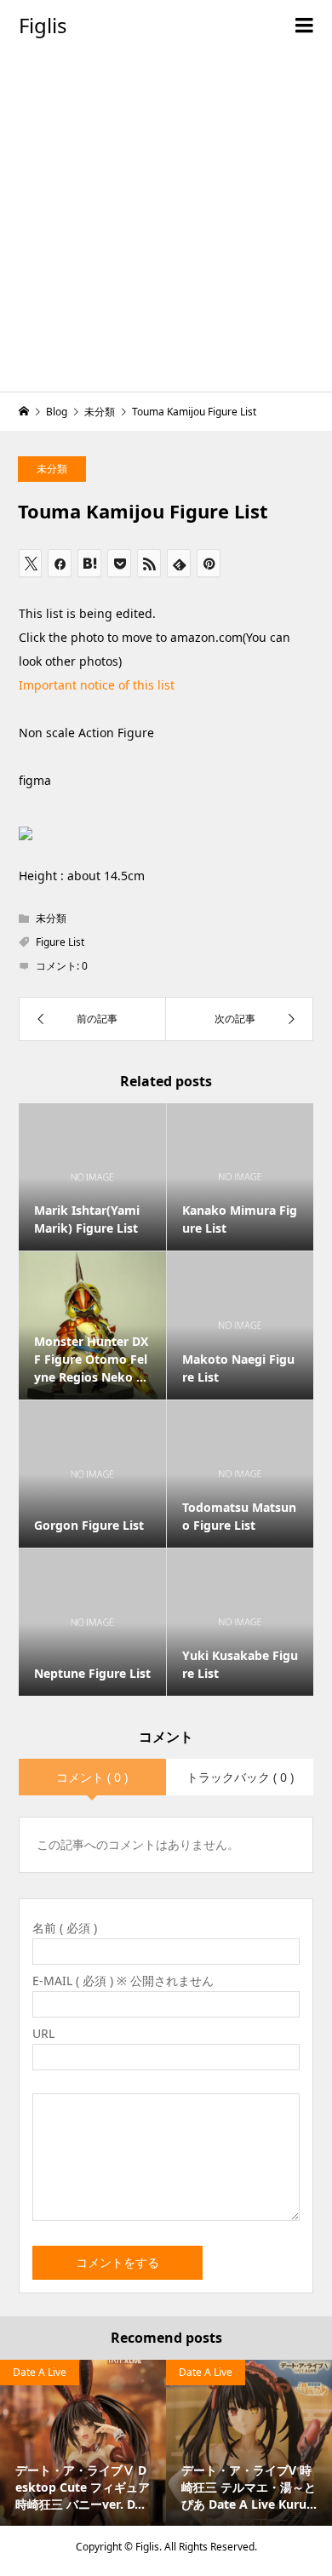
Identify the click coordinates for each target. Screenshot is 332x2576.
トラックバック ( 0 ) (240, 1777)
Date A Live (40, 2372)
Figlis (43, 25)
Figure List (60, 942)
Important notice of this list (97, 685)
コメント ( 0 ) (92, 1777)
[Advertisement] (166, 226)
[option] (83, 2443)
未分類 (52, 469)
